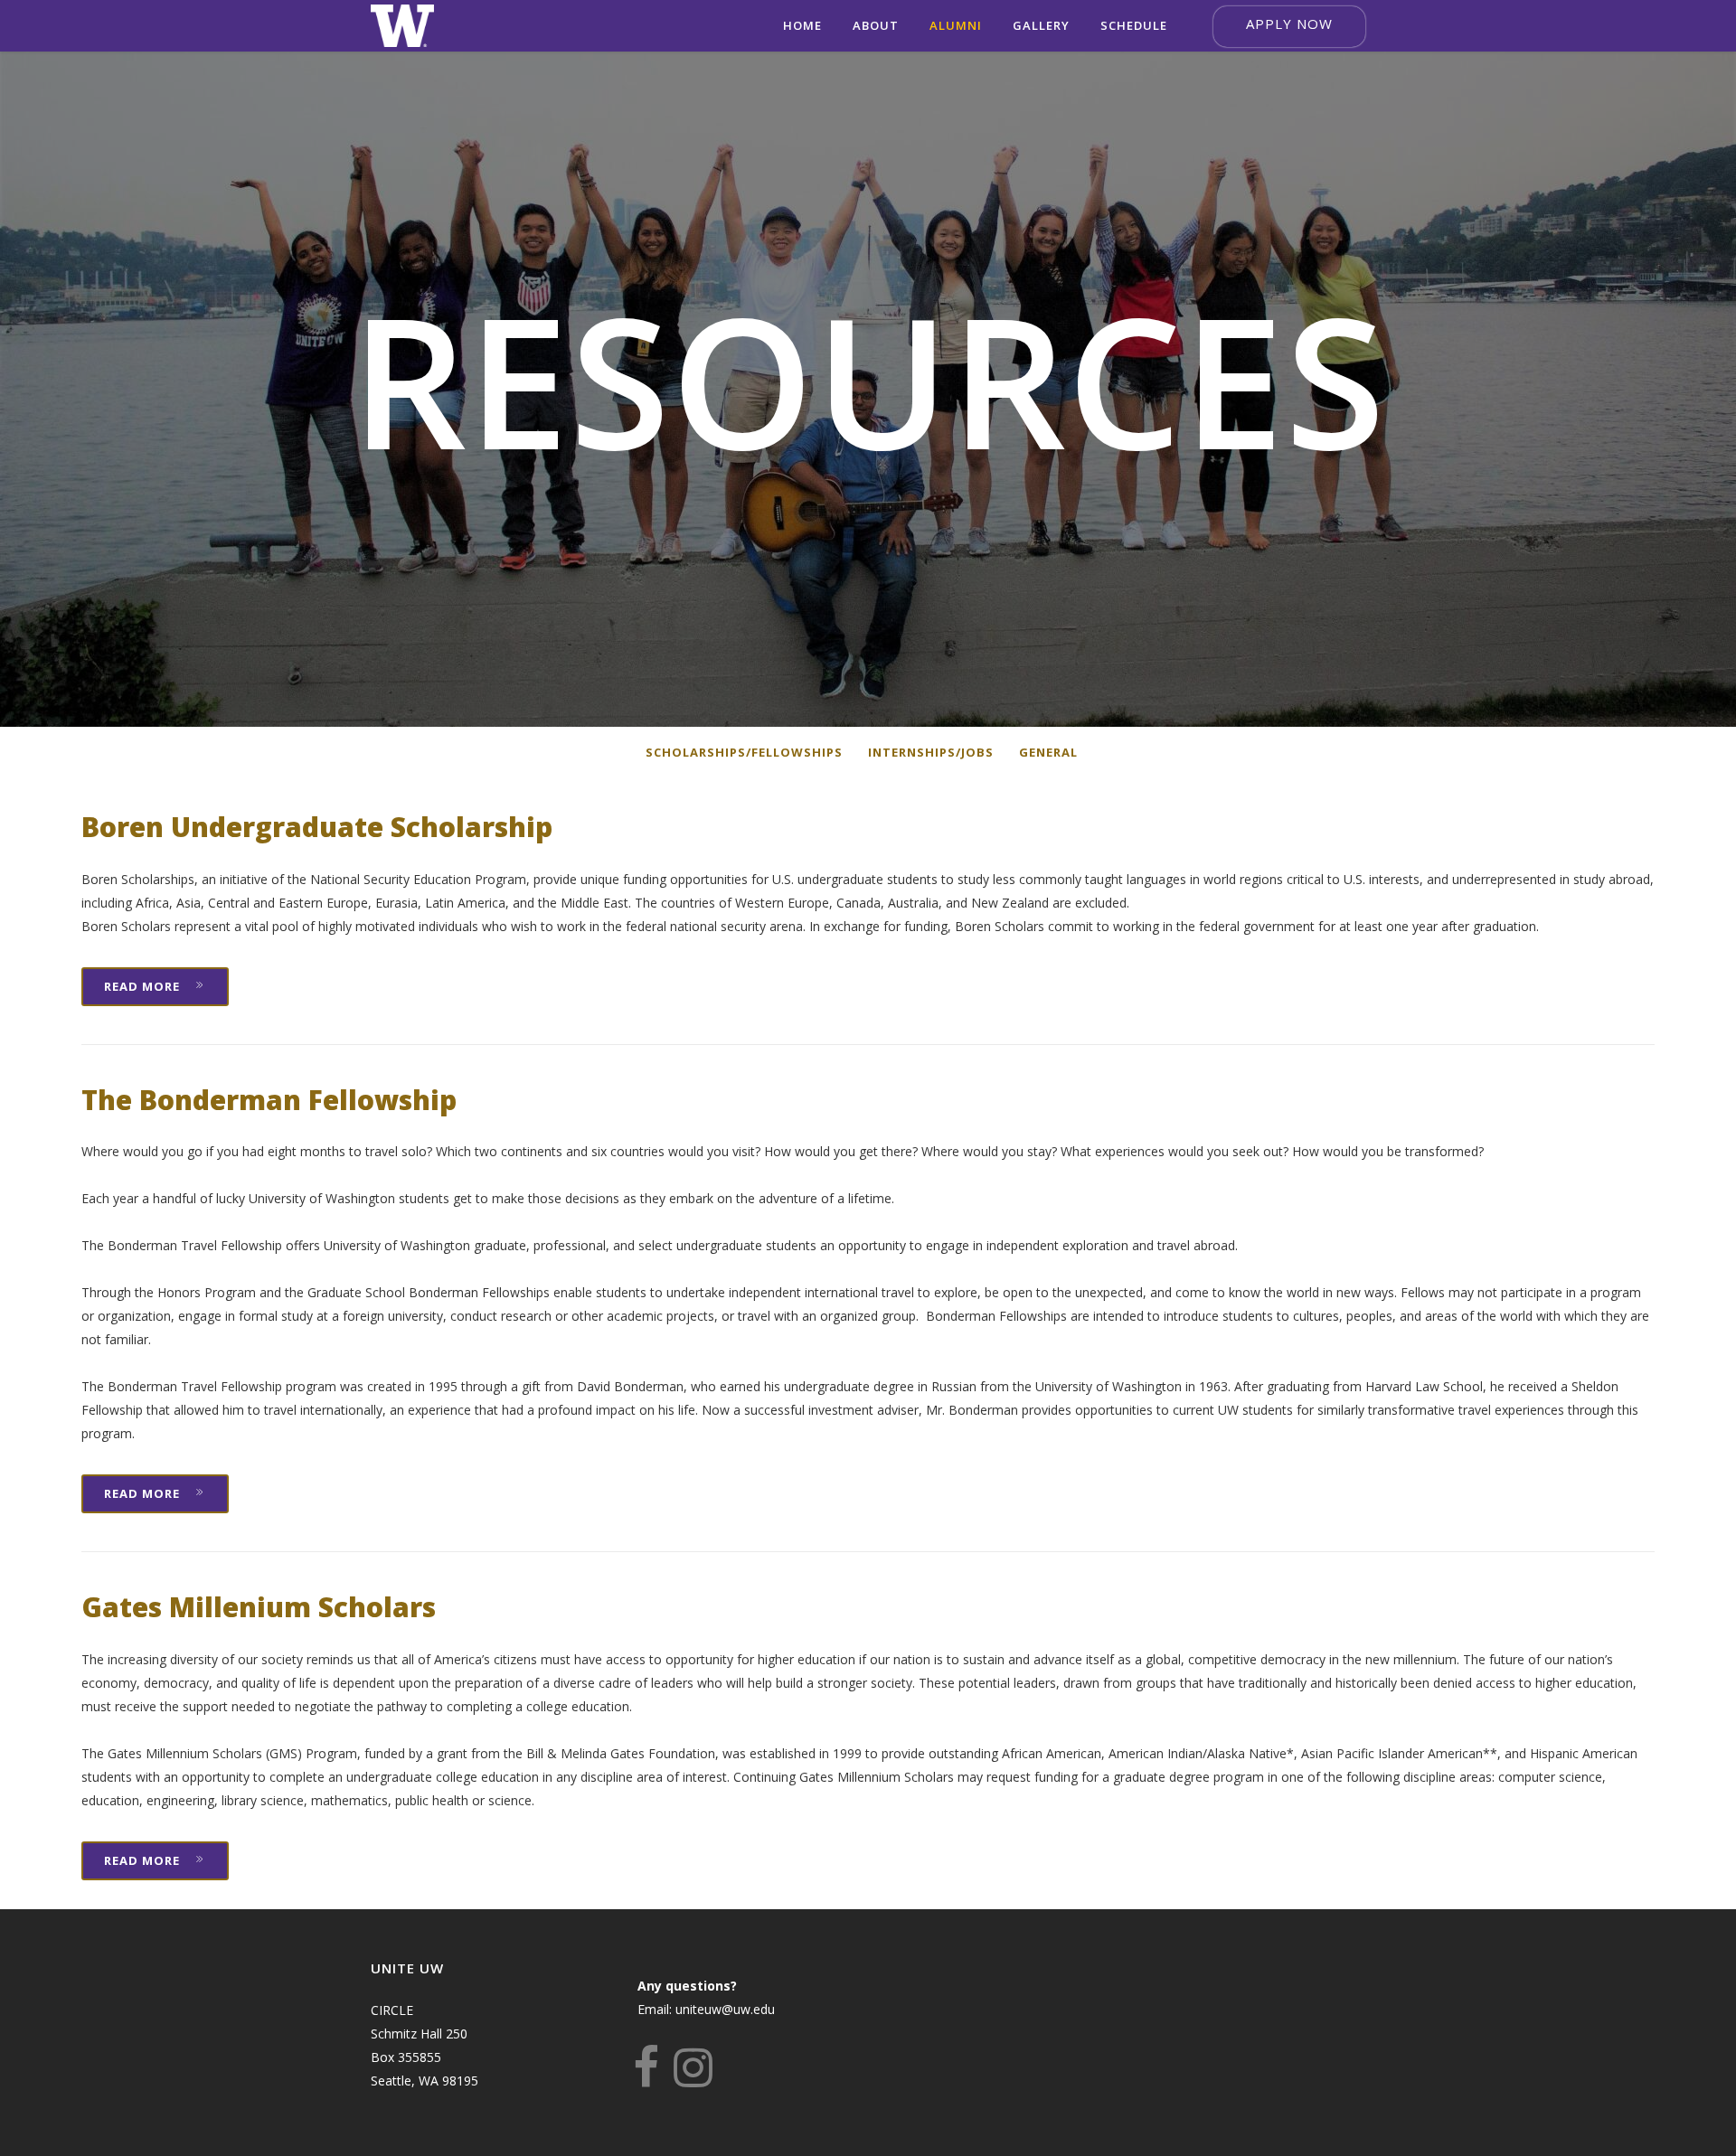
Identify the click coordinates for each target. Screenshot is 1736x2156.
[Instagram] (693, 2079)
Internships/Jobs (931, 752)
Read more (142, 986)
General (1048, 752)
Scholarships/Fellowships (744, 752)
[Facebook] (653, 2079)
